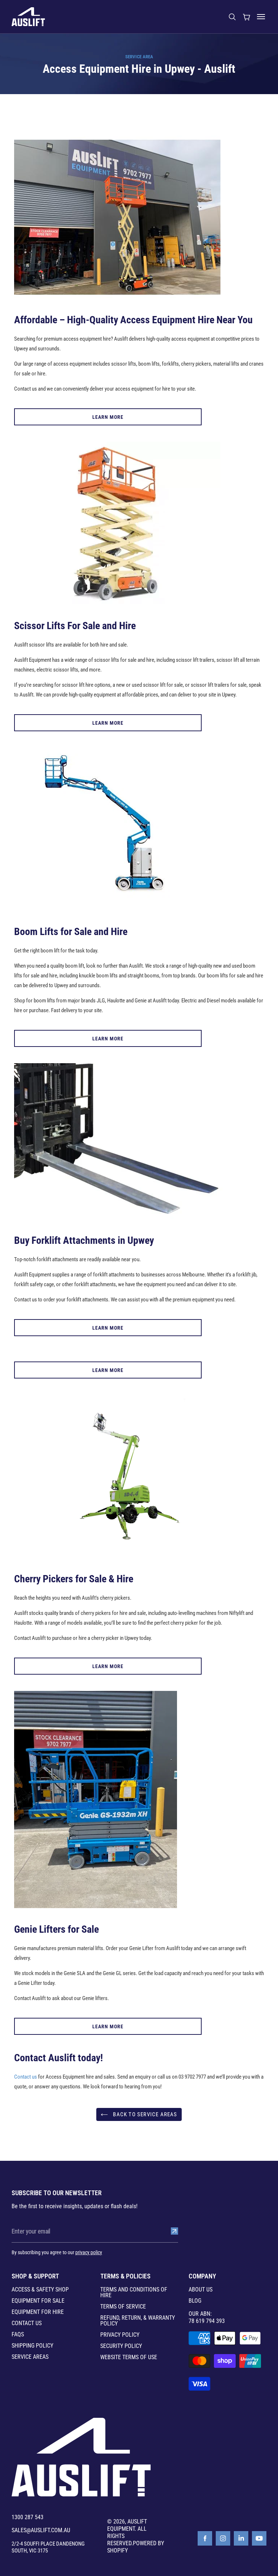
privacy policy (89, 2252)
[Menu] (261, 17)
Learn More (108, 417)
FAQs (18, 2335)
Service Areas (30, 2357)
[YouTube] (259, 2538)
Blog (195, 2301)
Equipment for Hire (38, 2312)
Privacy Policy (120, 2335)
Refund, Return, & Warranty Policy (138, 2321)
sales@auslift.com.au (41, 2530)
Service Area (139, 57)
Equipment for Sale (38, 2301)
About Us (201, 2290)
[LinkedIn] (241, 2538)
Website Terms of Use (129, 2357)
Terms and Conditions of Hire (134, 2293)
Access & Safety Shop (40, 2290)
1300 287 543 (28, 2517)
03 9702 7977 (192, 2077)
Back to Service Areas (144, 2114)
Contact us (26, 2077)
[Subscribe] (174, 2231)
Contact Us (27, 2323)
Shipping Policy (32, 2346)
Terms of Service (123, 2307)
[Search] (232, 17)
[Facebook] (205, 2538)
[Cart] (247, 17)
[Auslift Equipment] (28, 17)
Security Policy (121, 2346)
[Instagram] (223, 2538)
